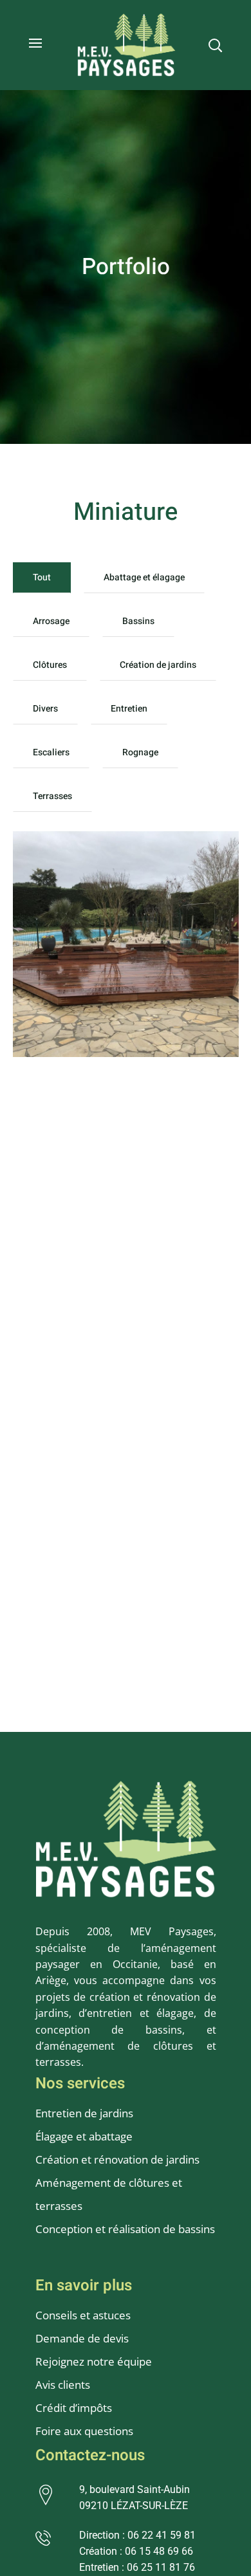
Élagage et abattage (84, 2136)
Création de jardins (158, 665)
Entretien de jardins (86, 2113)
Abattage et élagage (144, 577)
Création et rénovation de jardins (117, 2159)
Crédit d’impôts (74, 2408)
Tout (42, 577)
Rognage (140, 752)
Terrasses (52, 796)
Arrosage (51, 621)
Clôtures (50, 665)
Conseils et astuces (83, 2315)
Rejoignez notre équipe (94, 2361)
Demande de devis (82, 2338)
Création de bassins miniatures (107, 872)
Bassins (138, 621)
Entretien (129, 709)
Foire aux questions (84, 2431)
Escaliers (51, 752)
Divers (45, 709)
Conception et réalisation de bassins (125, 2229)
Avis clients (63, 2385)
